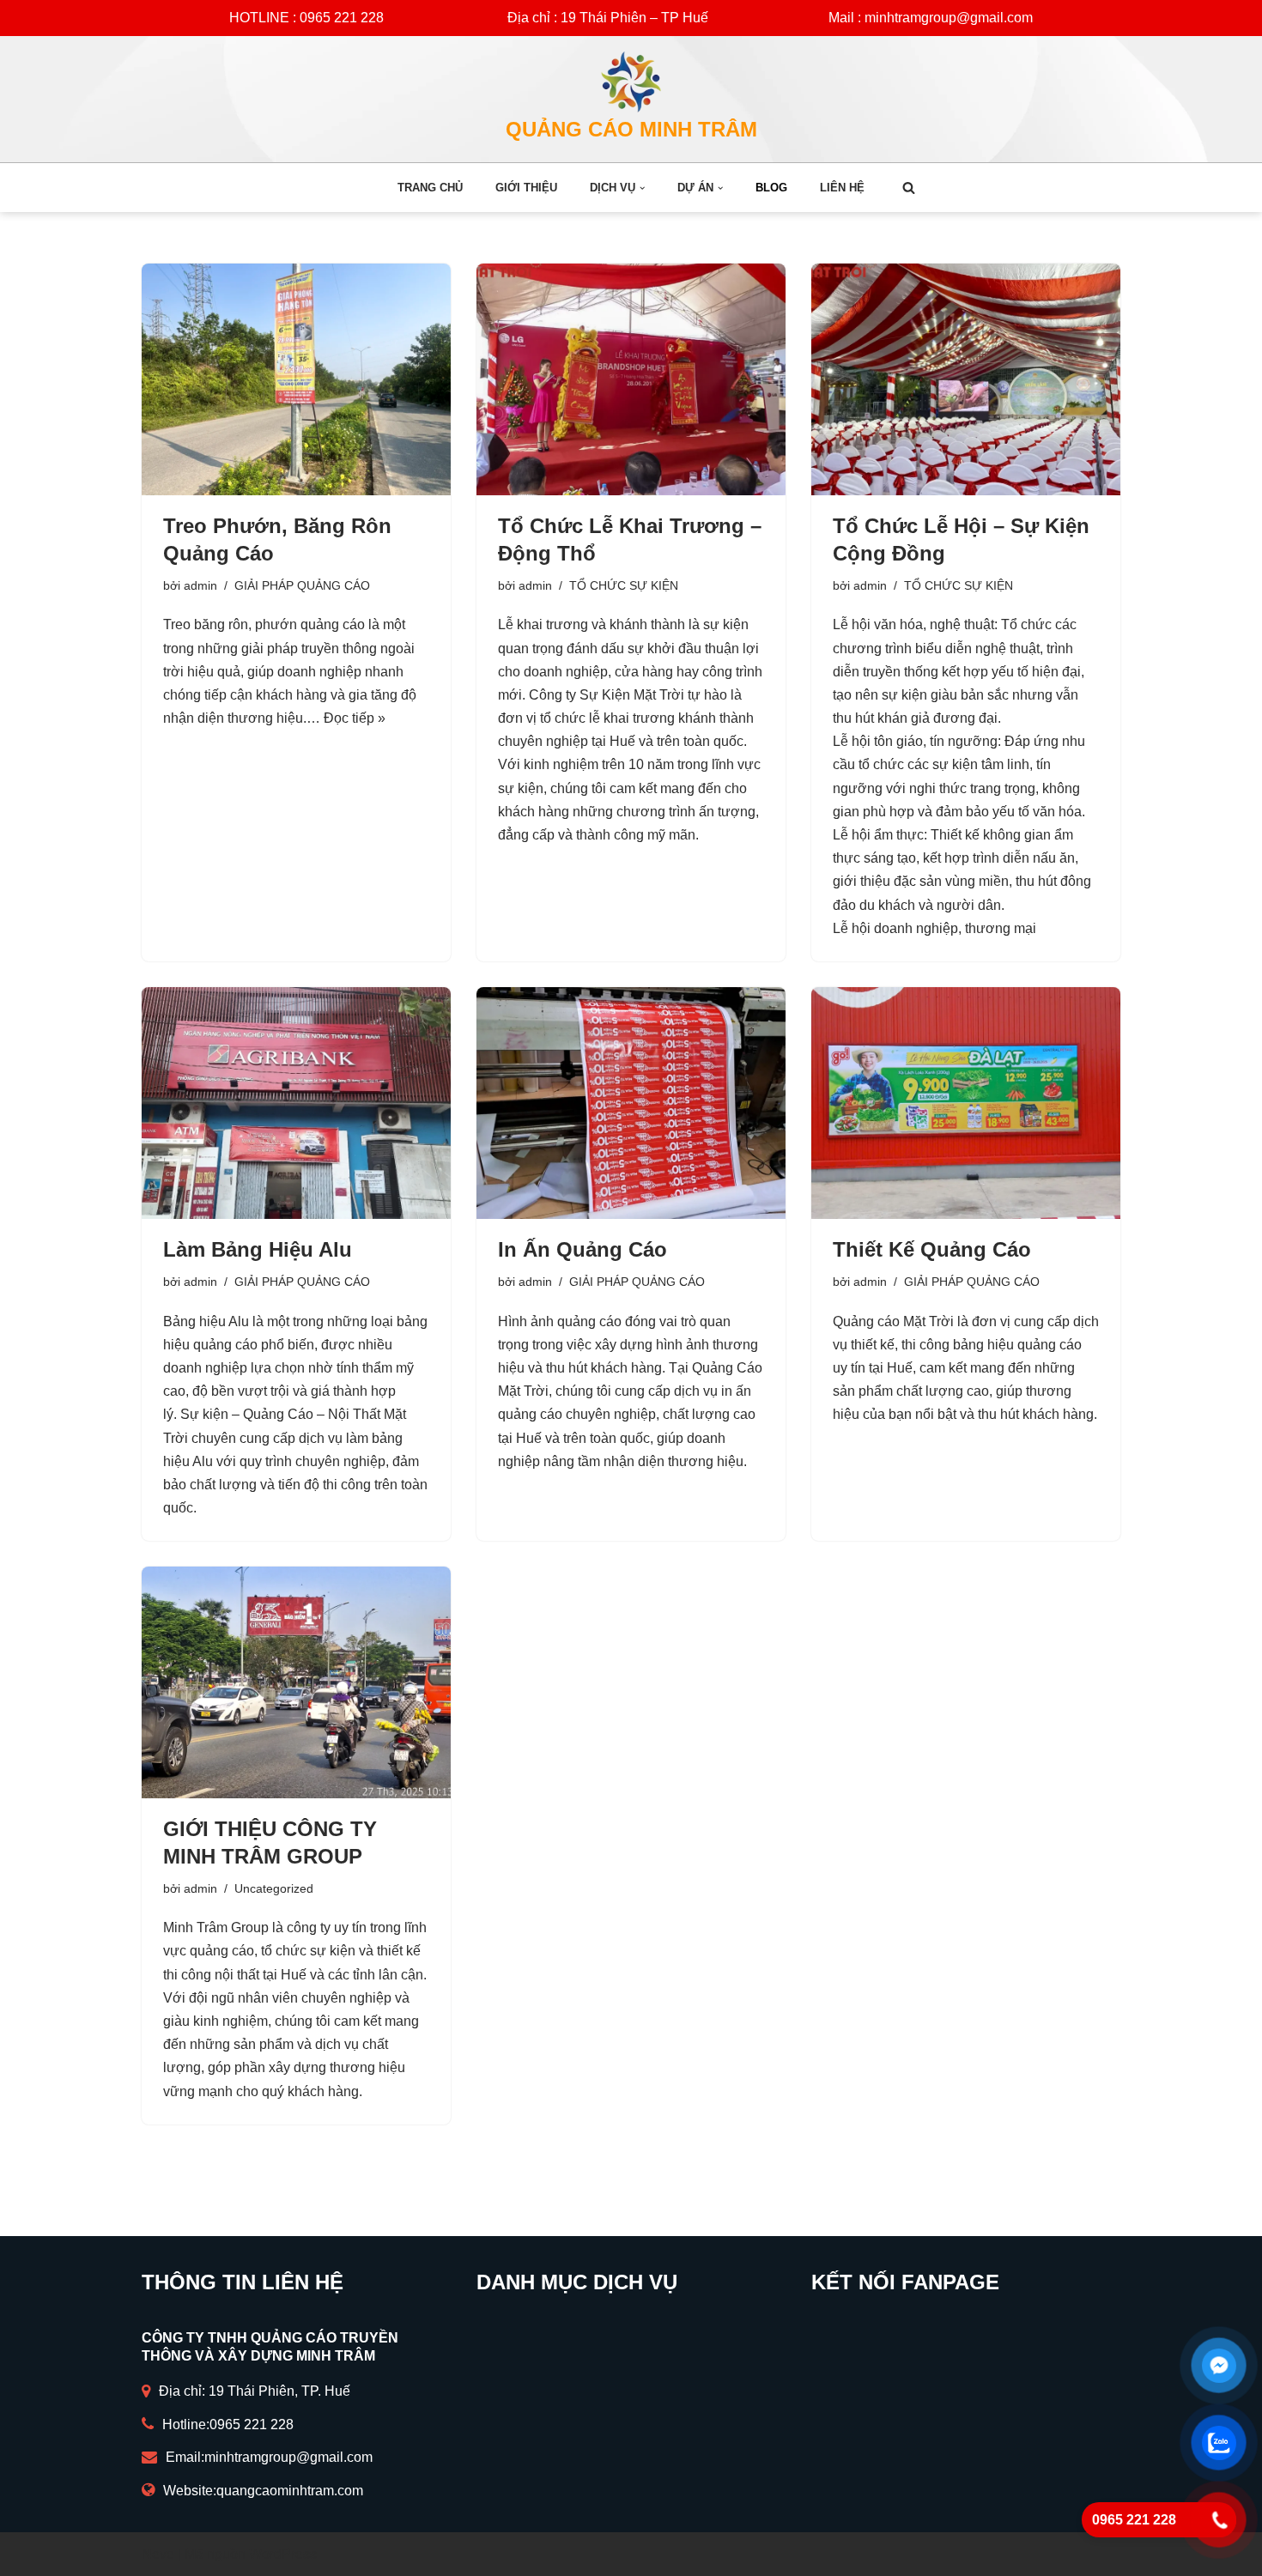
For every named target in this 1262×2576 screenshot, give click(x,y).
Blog (771, 188)
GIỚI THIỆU (526, 188)
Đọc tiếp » (355, 718)
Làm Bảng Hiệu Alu (258, 1249)
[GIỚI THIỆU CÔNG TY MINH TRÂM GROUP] (296, 1682)
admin (200, 585)
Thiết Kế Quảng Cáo (932, 1249)
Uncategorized (274, 1888)
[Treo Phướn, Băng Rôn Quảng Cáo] (296, 379)
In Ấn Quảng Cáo (582, 1249)
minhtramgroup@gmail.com (288, 2457)
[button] (642, 188)
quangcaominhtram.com (290, 2491)
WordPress (283, 2554)
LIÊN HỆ (842, 188)
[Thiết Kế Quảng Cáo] (966, 1103)
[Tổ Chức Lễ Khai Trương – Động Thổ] (631, 379)
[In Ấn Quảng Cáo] (631, 1103)
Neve (158, 2554)
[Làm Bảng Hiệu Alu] (296, 1103)
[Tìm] (909, 188)
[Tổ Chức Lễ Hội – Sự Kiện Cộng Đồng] (966, 379)
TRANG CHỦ (430, 188)
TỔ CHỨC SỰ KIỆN (624, 585)
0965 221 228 (252, 2424)
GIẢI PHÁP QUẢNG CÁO (302, 585)
